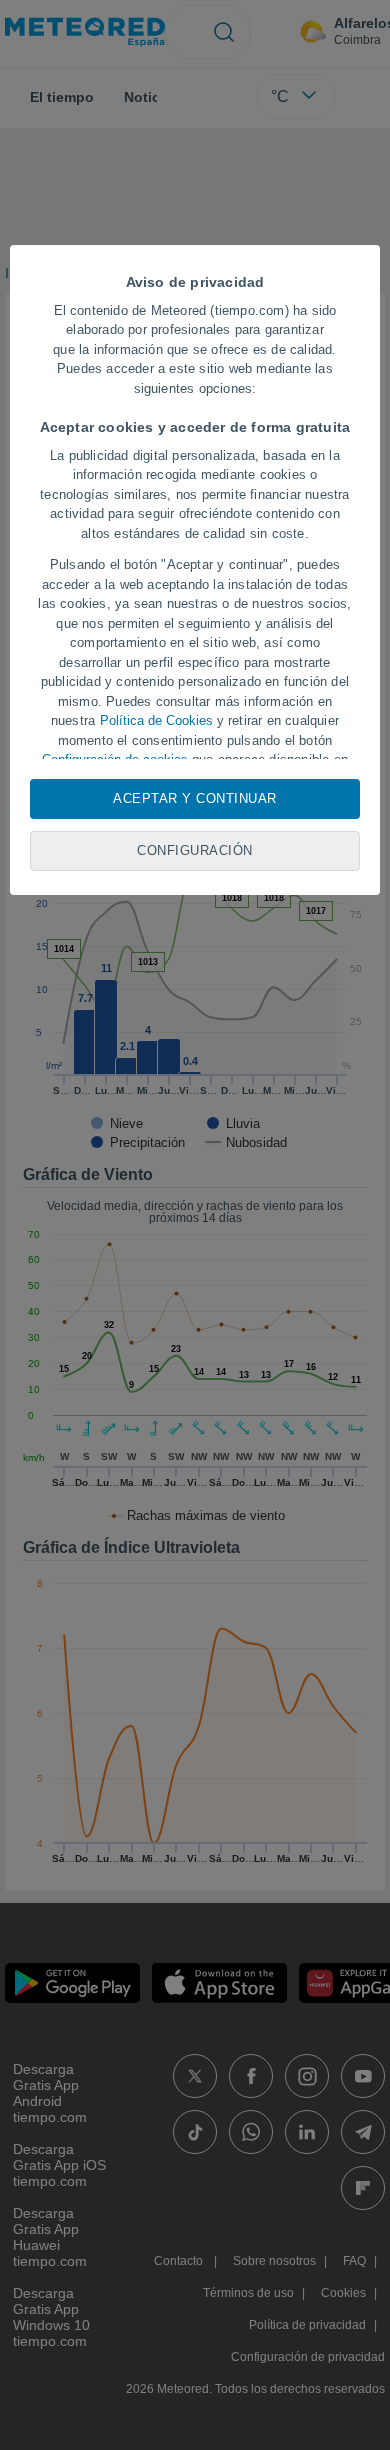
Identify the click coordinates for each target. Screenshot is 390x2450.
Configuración (195, 850)
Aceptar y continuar (195, 798)
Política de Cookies (156, 720)
